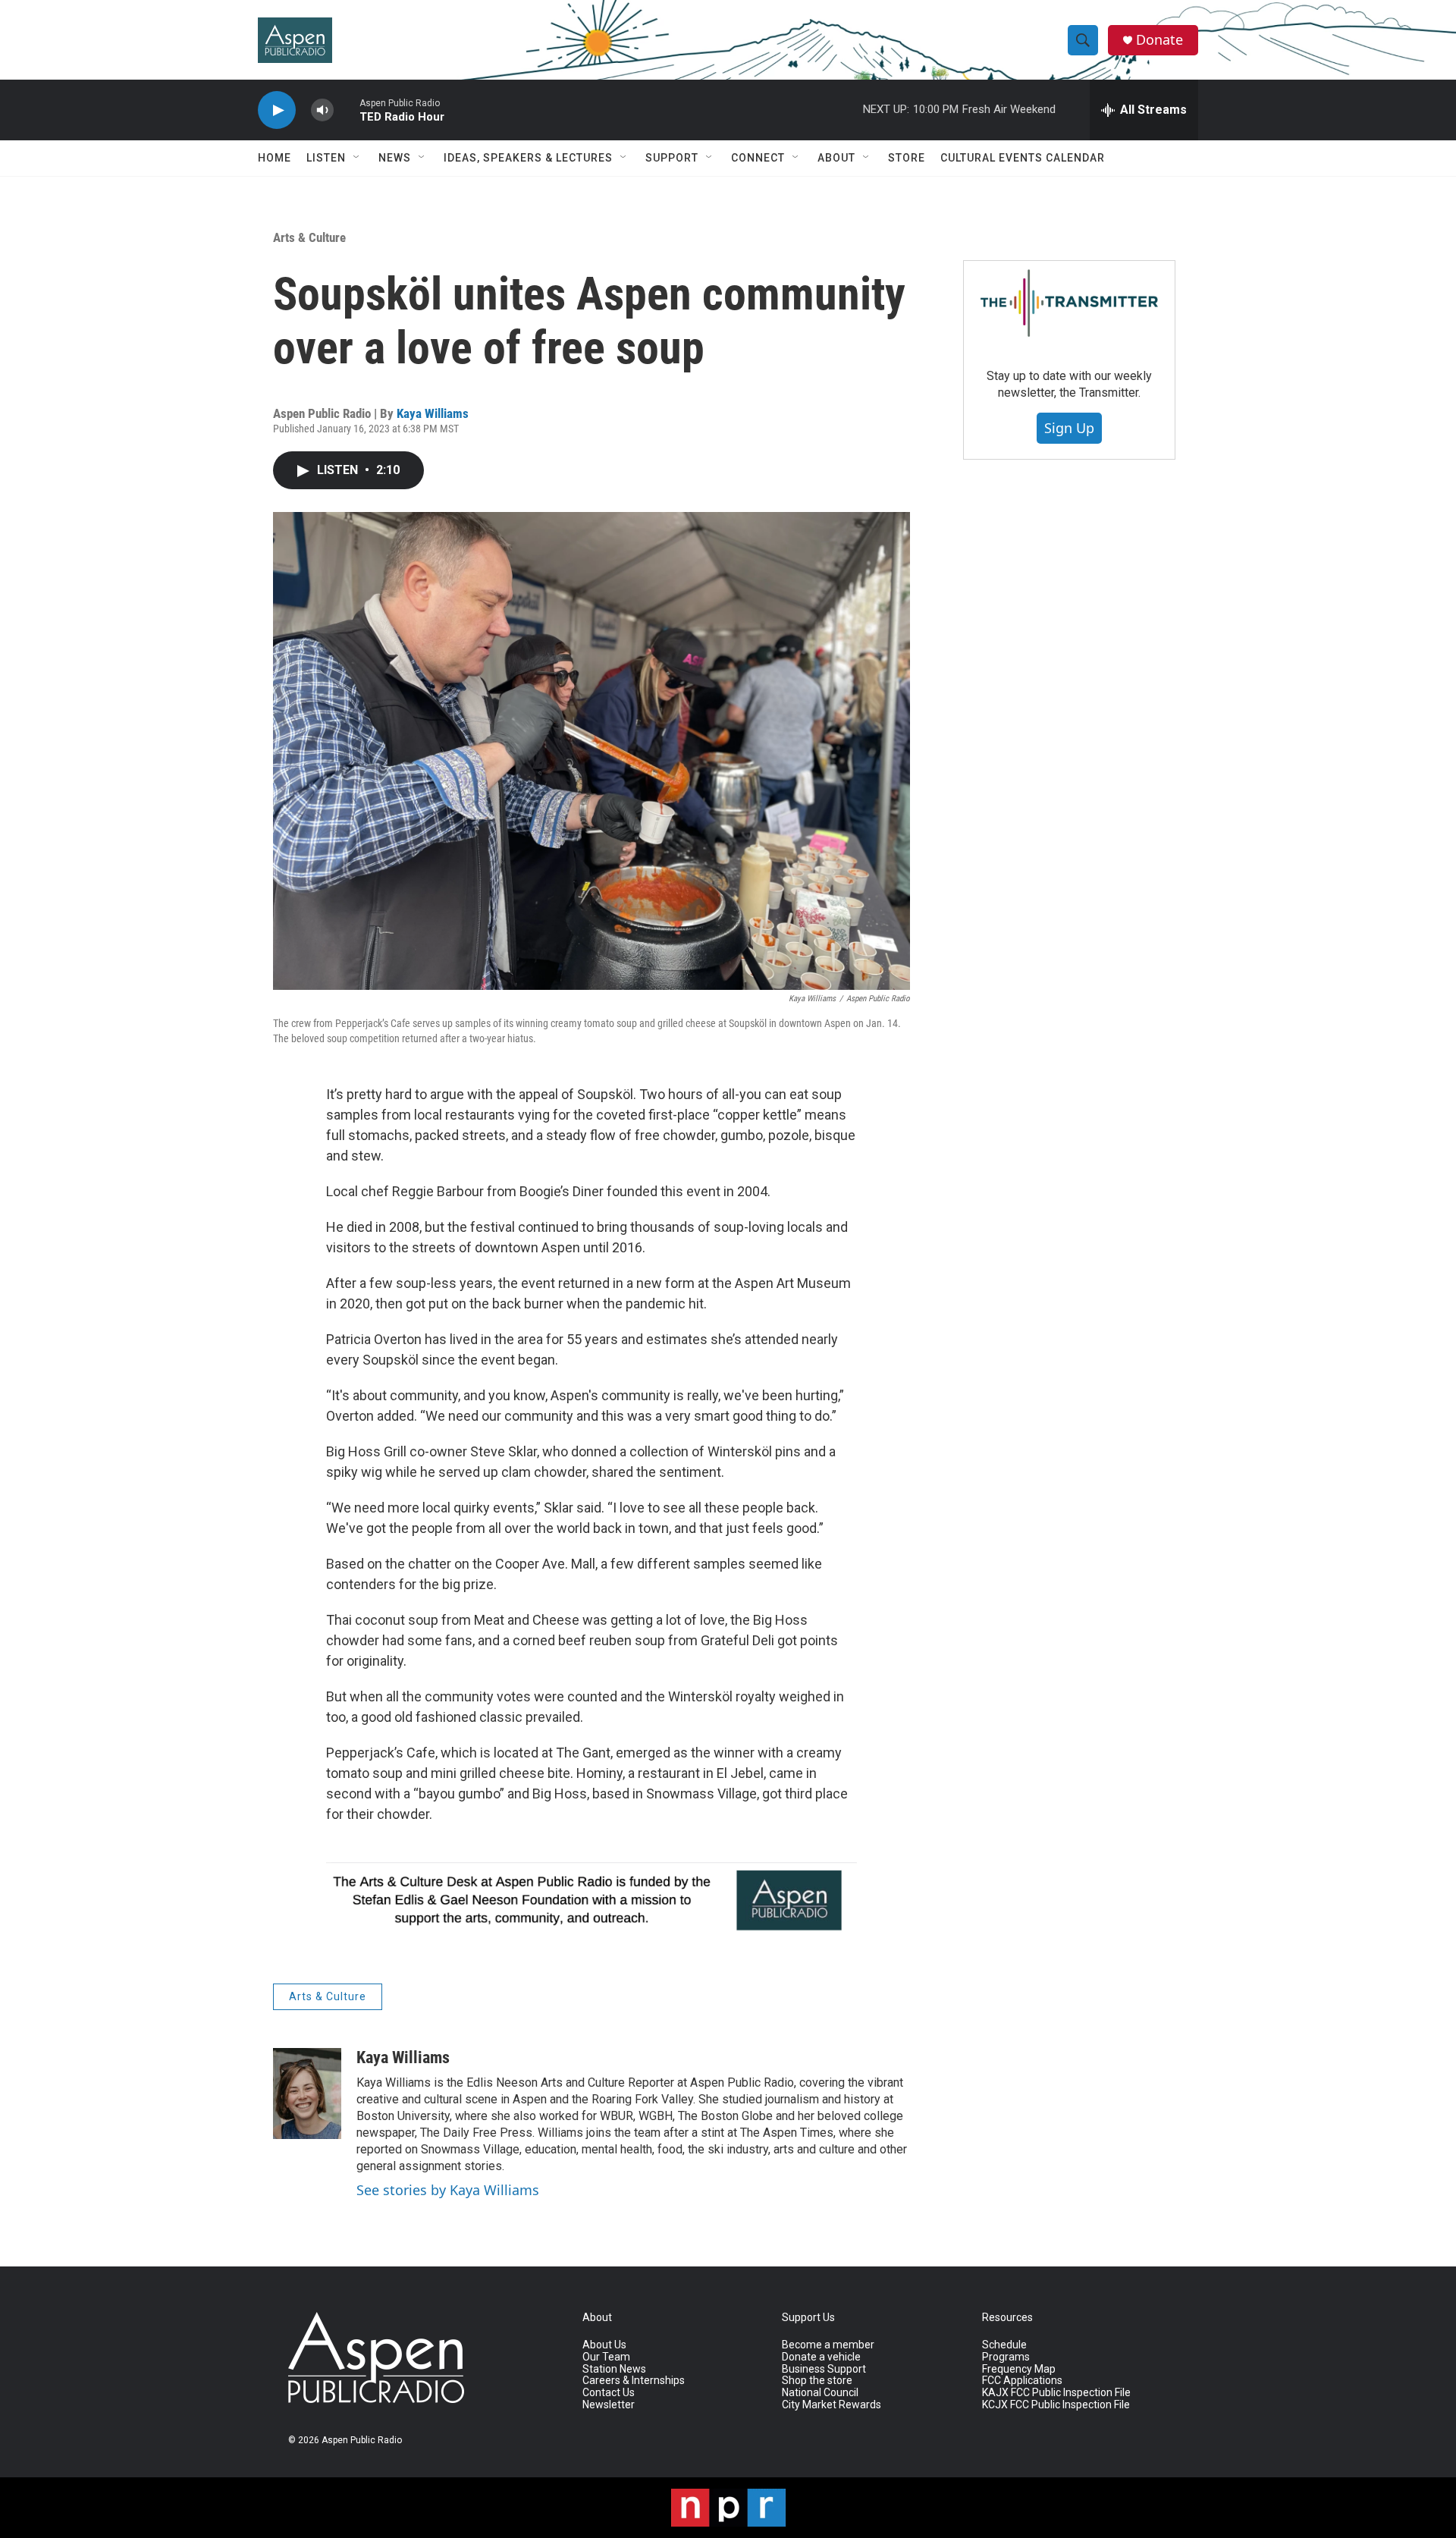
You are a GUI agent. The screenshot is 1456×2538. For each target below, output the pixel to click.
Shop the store (817, 2381)
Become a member (828, 2345)
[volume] (322, 110)
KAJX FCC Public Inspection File (1056, 2393)
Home (275, 158)
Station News (614, 2369)
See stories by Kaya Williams (448, 2190)
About (836, 158)
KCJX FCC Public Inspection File (1056, 2405)
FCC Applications (1022, 2381)
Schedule (1004, 2345)
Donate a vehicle (821, 2357)
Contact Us (609, 2393)
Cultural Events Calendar (1023, 158)
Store (907, 158)
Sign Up (1069, 428)
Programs (1006, 2357)
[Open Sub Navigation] (357, 158)
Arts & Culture (309, 237)
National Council (820, 2393)
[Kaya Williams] (307, 2094)
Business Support (824, 2369)
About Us (604, 2345)
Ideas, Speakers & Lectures (528, 158)
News (395, 158)
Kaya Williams (433, 413)
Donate (1159, 40)
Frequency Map (1019, 2369)
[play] (277, 110)
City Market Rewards (832, 2405)
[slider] (347, 110)
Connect (758, 158)
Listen (326, 158)
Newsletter (609, 2405)
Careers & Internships (634, 2381)
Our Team (606, 2357)
